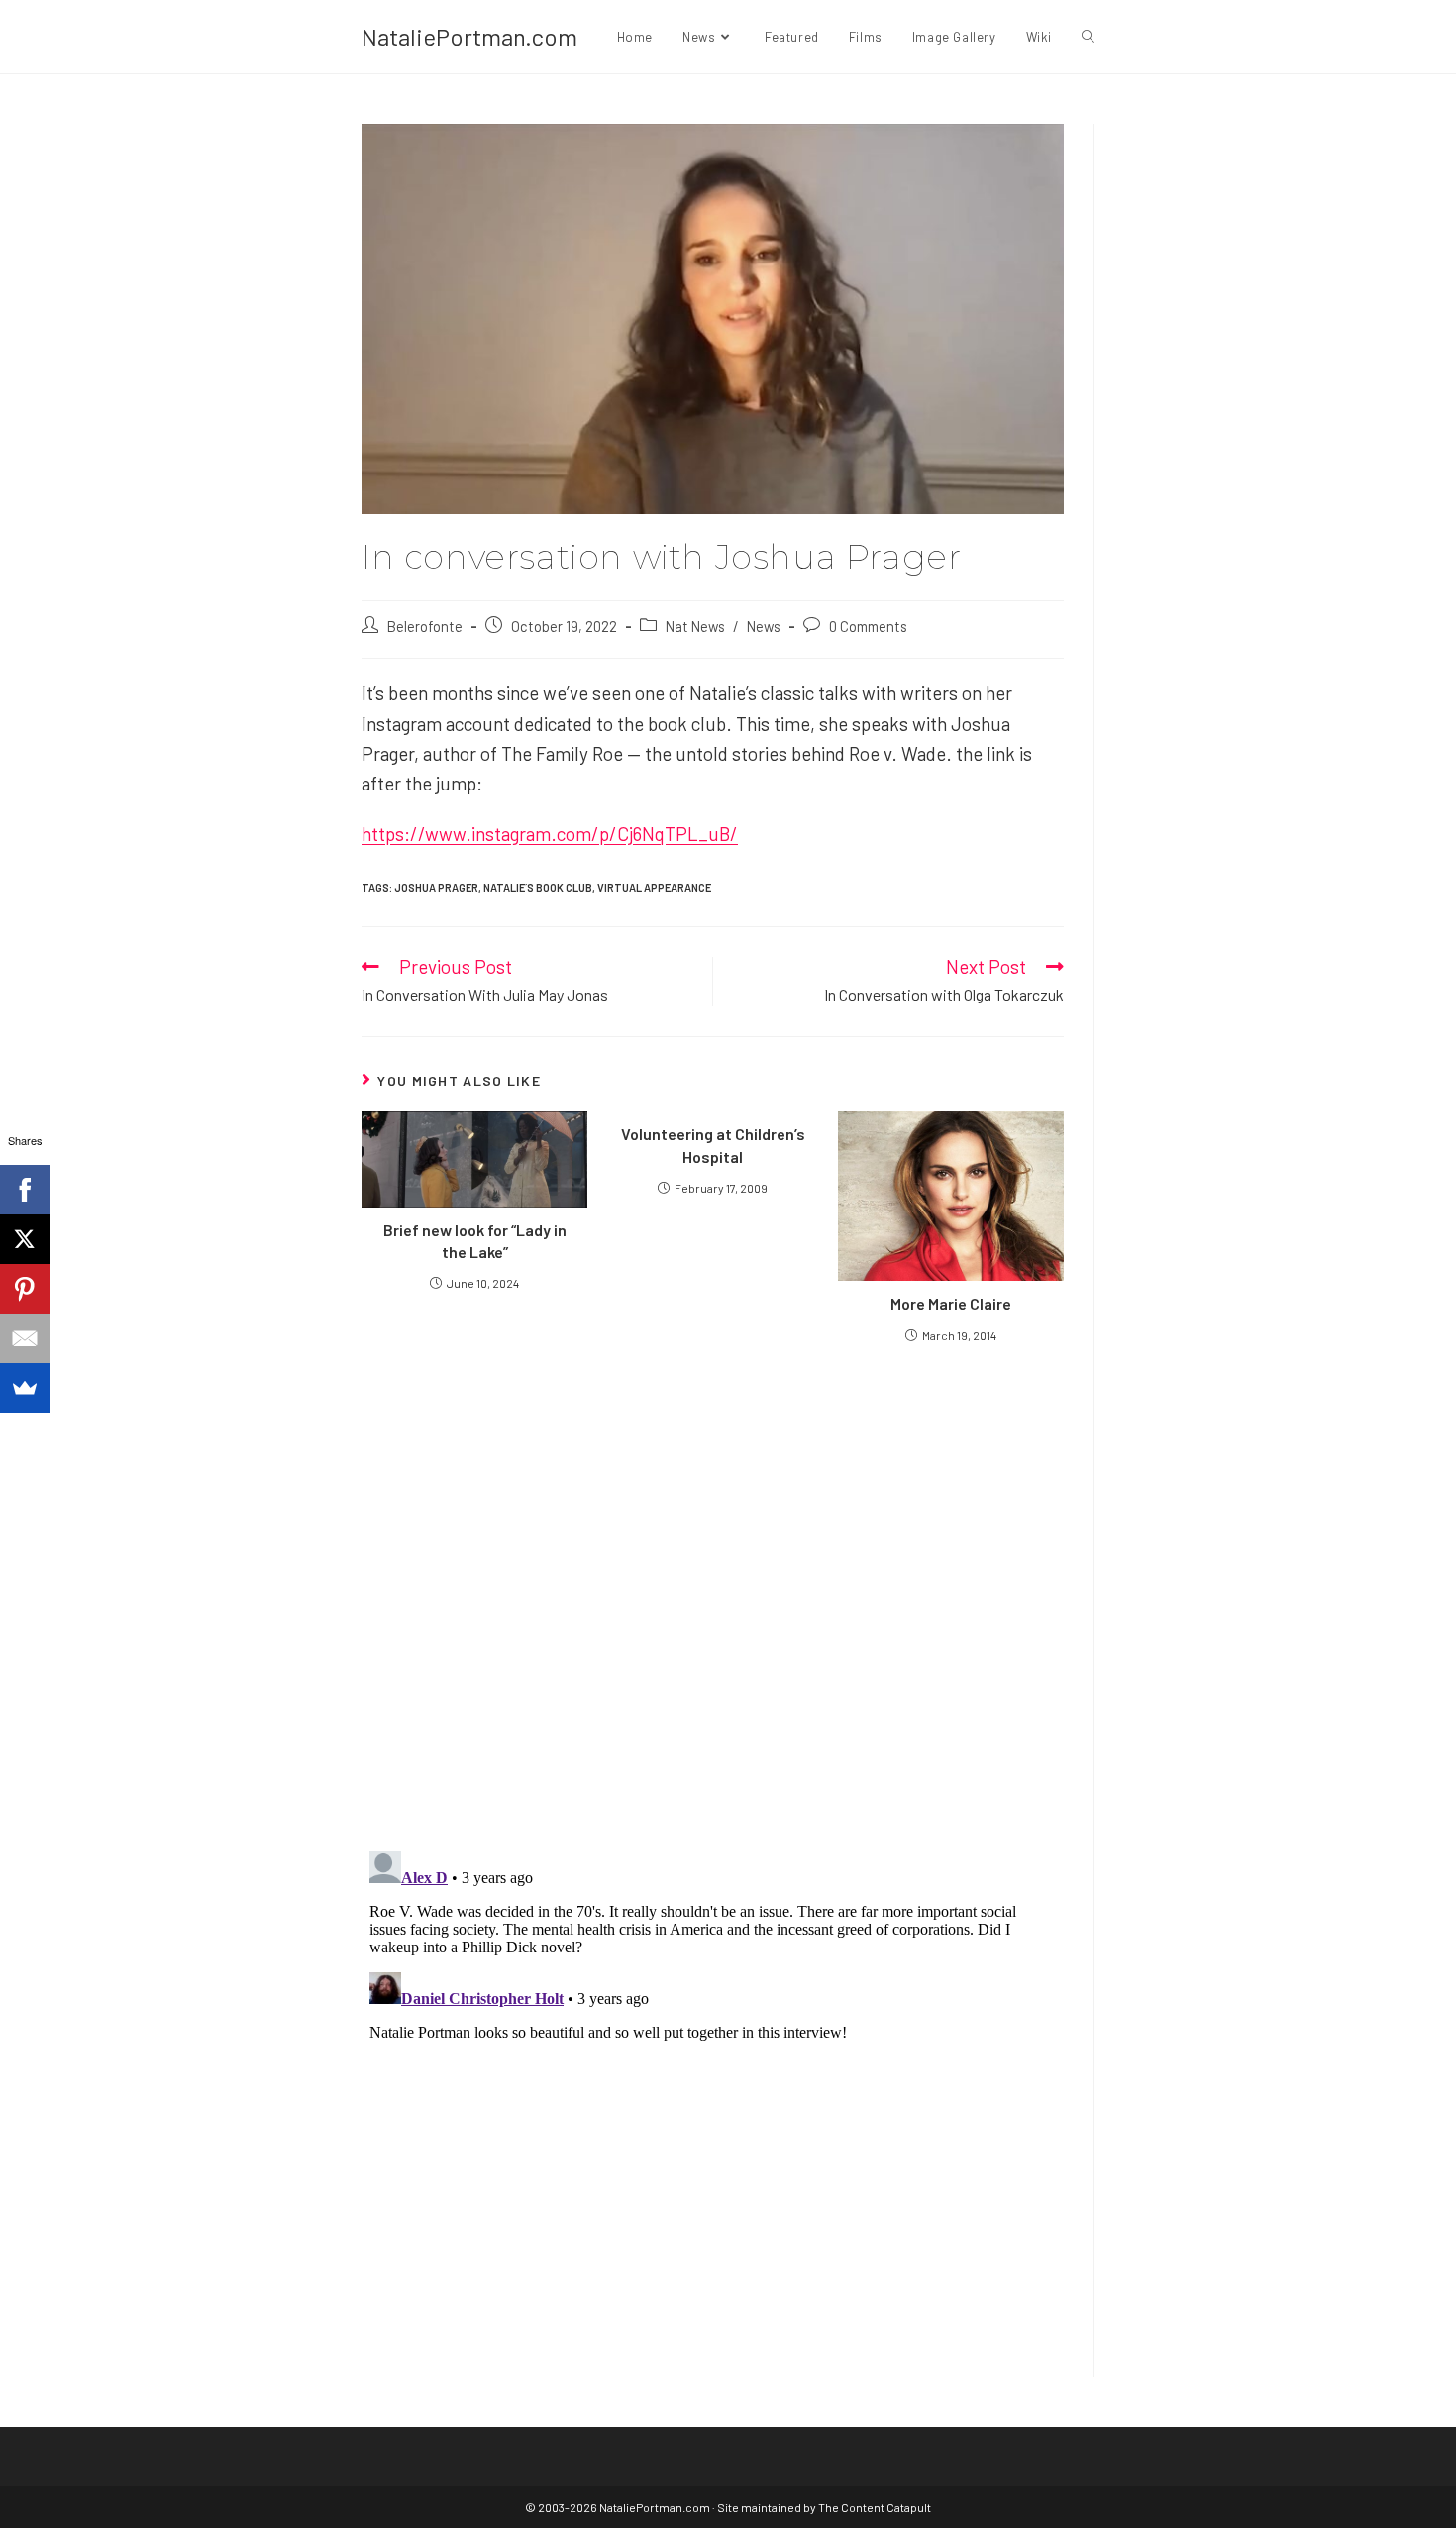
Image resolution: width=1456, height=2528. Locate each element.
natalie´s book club (538, 887)
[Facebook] (25, 1190)
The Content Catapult (875, 2507)
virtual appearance (654, 887)
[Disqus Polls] (713, 1596)
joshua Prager (436, 887)
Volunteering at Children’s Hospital (713, 1145)
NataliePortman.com (469, 36)
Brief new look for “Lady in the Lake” (475, 1241)
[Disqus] (713, 2091)
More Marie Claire (951, 1303)
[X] (25, 1239)
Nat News (695, 626)
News (764, 626)
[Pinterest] (25, 1289)
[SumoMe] (25, 1388)
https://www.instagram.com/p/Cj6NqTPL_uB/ (550, 834)
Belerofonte (425, 626)
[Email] (25, 1338)
